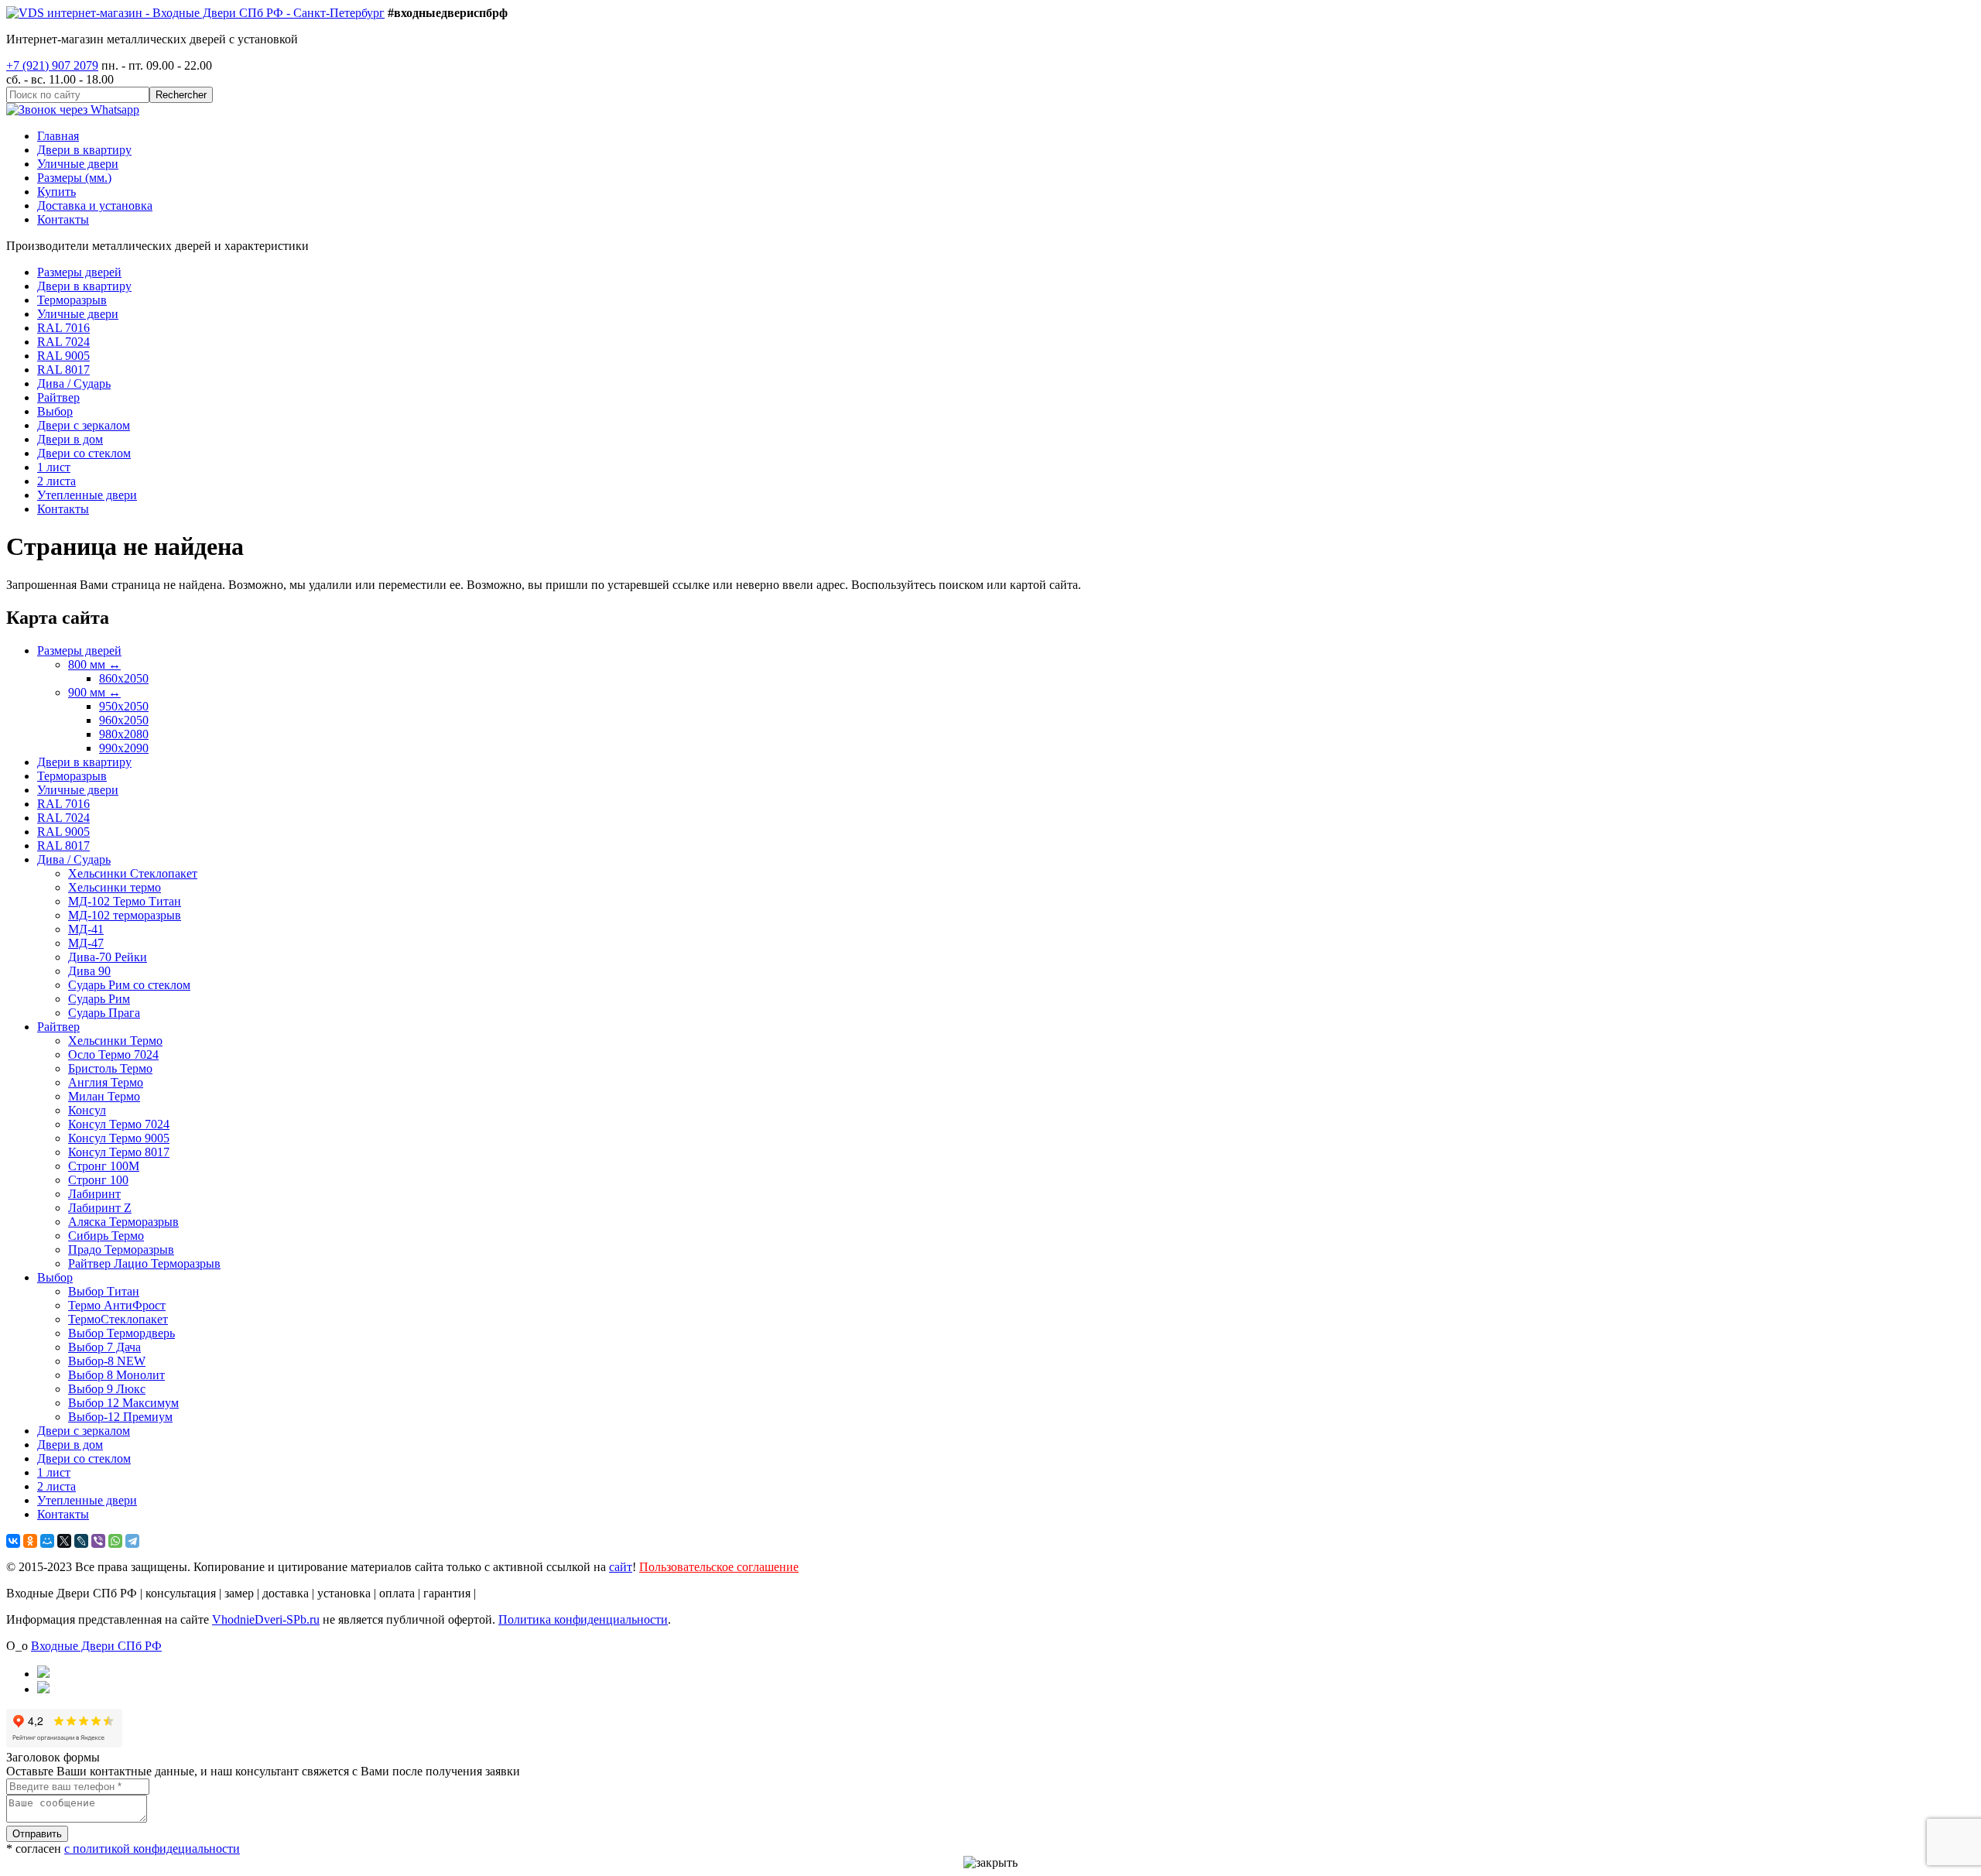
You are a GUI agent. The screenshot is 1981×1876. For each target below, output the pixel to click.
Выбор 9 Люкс (107, 1389)
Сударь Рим (99, 999)
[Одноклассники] (30, 1541)
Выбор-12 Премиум (120, 1417)
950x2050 (124, 706)
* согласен (123, 1849)
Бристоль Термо (110, 1068)
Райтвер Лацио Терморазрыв (144, 1263)
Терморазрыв (72, 300)
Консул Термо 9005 (119, 1138)
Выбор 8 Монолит (116, 1375)
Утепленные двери (87, 495)
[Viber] (98, 1541)
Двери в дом (70, 439)
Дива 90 (89, 971)
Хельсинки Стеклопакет (133, 873)
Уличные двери (78, 164)
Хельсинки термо (115, 887)
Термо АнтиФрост (117, 1305)
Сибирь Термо (106, 1236)
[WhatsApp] (115, 1541)
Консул (87, 1110)
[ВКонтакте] (13, 1541)
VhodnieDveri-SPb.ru (266, 1619)
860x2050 (124, 678)
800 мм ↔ (94, 664)
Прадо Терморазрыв (121, 1250)
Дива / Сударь (74, 383)
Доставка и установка (95, 205)
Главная (58, 136)
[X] (64, 1541)
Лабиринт (94, 1194)
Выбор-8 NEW (107, 1361)
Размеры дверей (79, 272)
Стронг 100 (98, 1180)
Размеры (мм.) (74, 178)
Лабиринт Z (100, 1208)
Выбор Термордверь (121, 1333)
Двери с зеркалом (84, 425)
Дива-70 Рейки (108, 957)
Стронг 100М (104, 1166)
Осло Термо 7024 (113, 1054)
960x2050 (124, 720)
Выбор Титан (104, 1291)
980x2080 (124, 734)
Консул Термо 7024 (119, 1124)
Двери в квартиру (84, 150)
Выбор (55, 411)
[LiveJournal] (81, 1541)
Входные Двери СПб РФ (96, 1646)
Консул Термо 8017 (119, 1152)
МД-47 (86, 943)
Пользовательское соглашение (719, 1567)
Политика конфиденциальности (583, 1619)
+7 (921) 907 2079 (52, 65)
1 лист (54, 467)
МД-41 (86, 929)
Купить (56, 192)
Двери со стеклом (84, 453)
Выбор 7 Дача (104, 1347)
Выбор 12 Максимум (123, 1403)
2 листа (56, 481)
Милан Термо (104, 1096)
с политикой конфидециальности (152, 1849)
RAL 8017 (63, 370)
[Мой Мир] (47, 1541)
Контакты (63, 219)
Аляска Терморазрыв (123, 1222)
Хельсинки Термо (115, 1041)
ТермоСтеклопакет (118, 1319)
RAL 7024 (63, 342)
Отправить (37, 1834)
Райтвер (58, 397)
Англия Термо (106, 1082)
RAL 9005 (63, 356)
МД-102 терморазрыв (125, 915)
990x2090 (124, 748)
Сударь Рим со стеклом (129, 985)
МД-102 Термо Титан (125, 901)
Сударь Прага (104, 1013)
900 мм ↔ (94, 692)
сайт (621, 1567)
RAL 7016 (63, 328)
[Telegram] (132, 1541)
